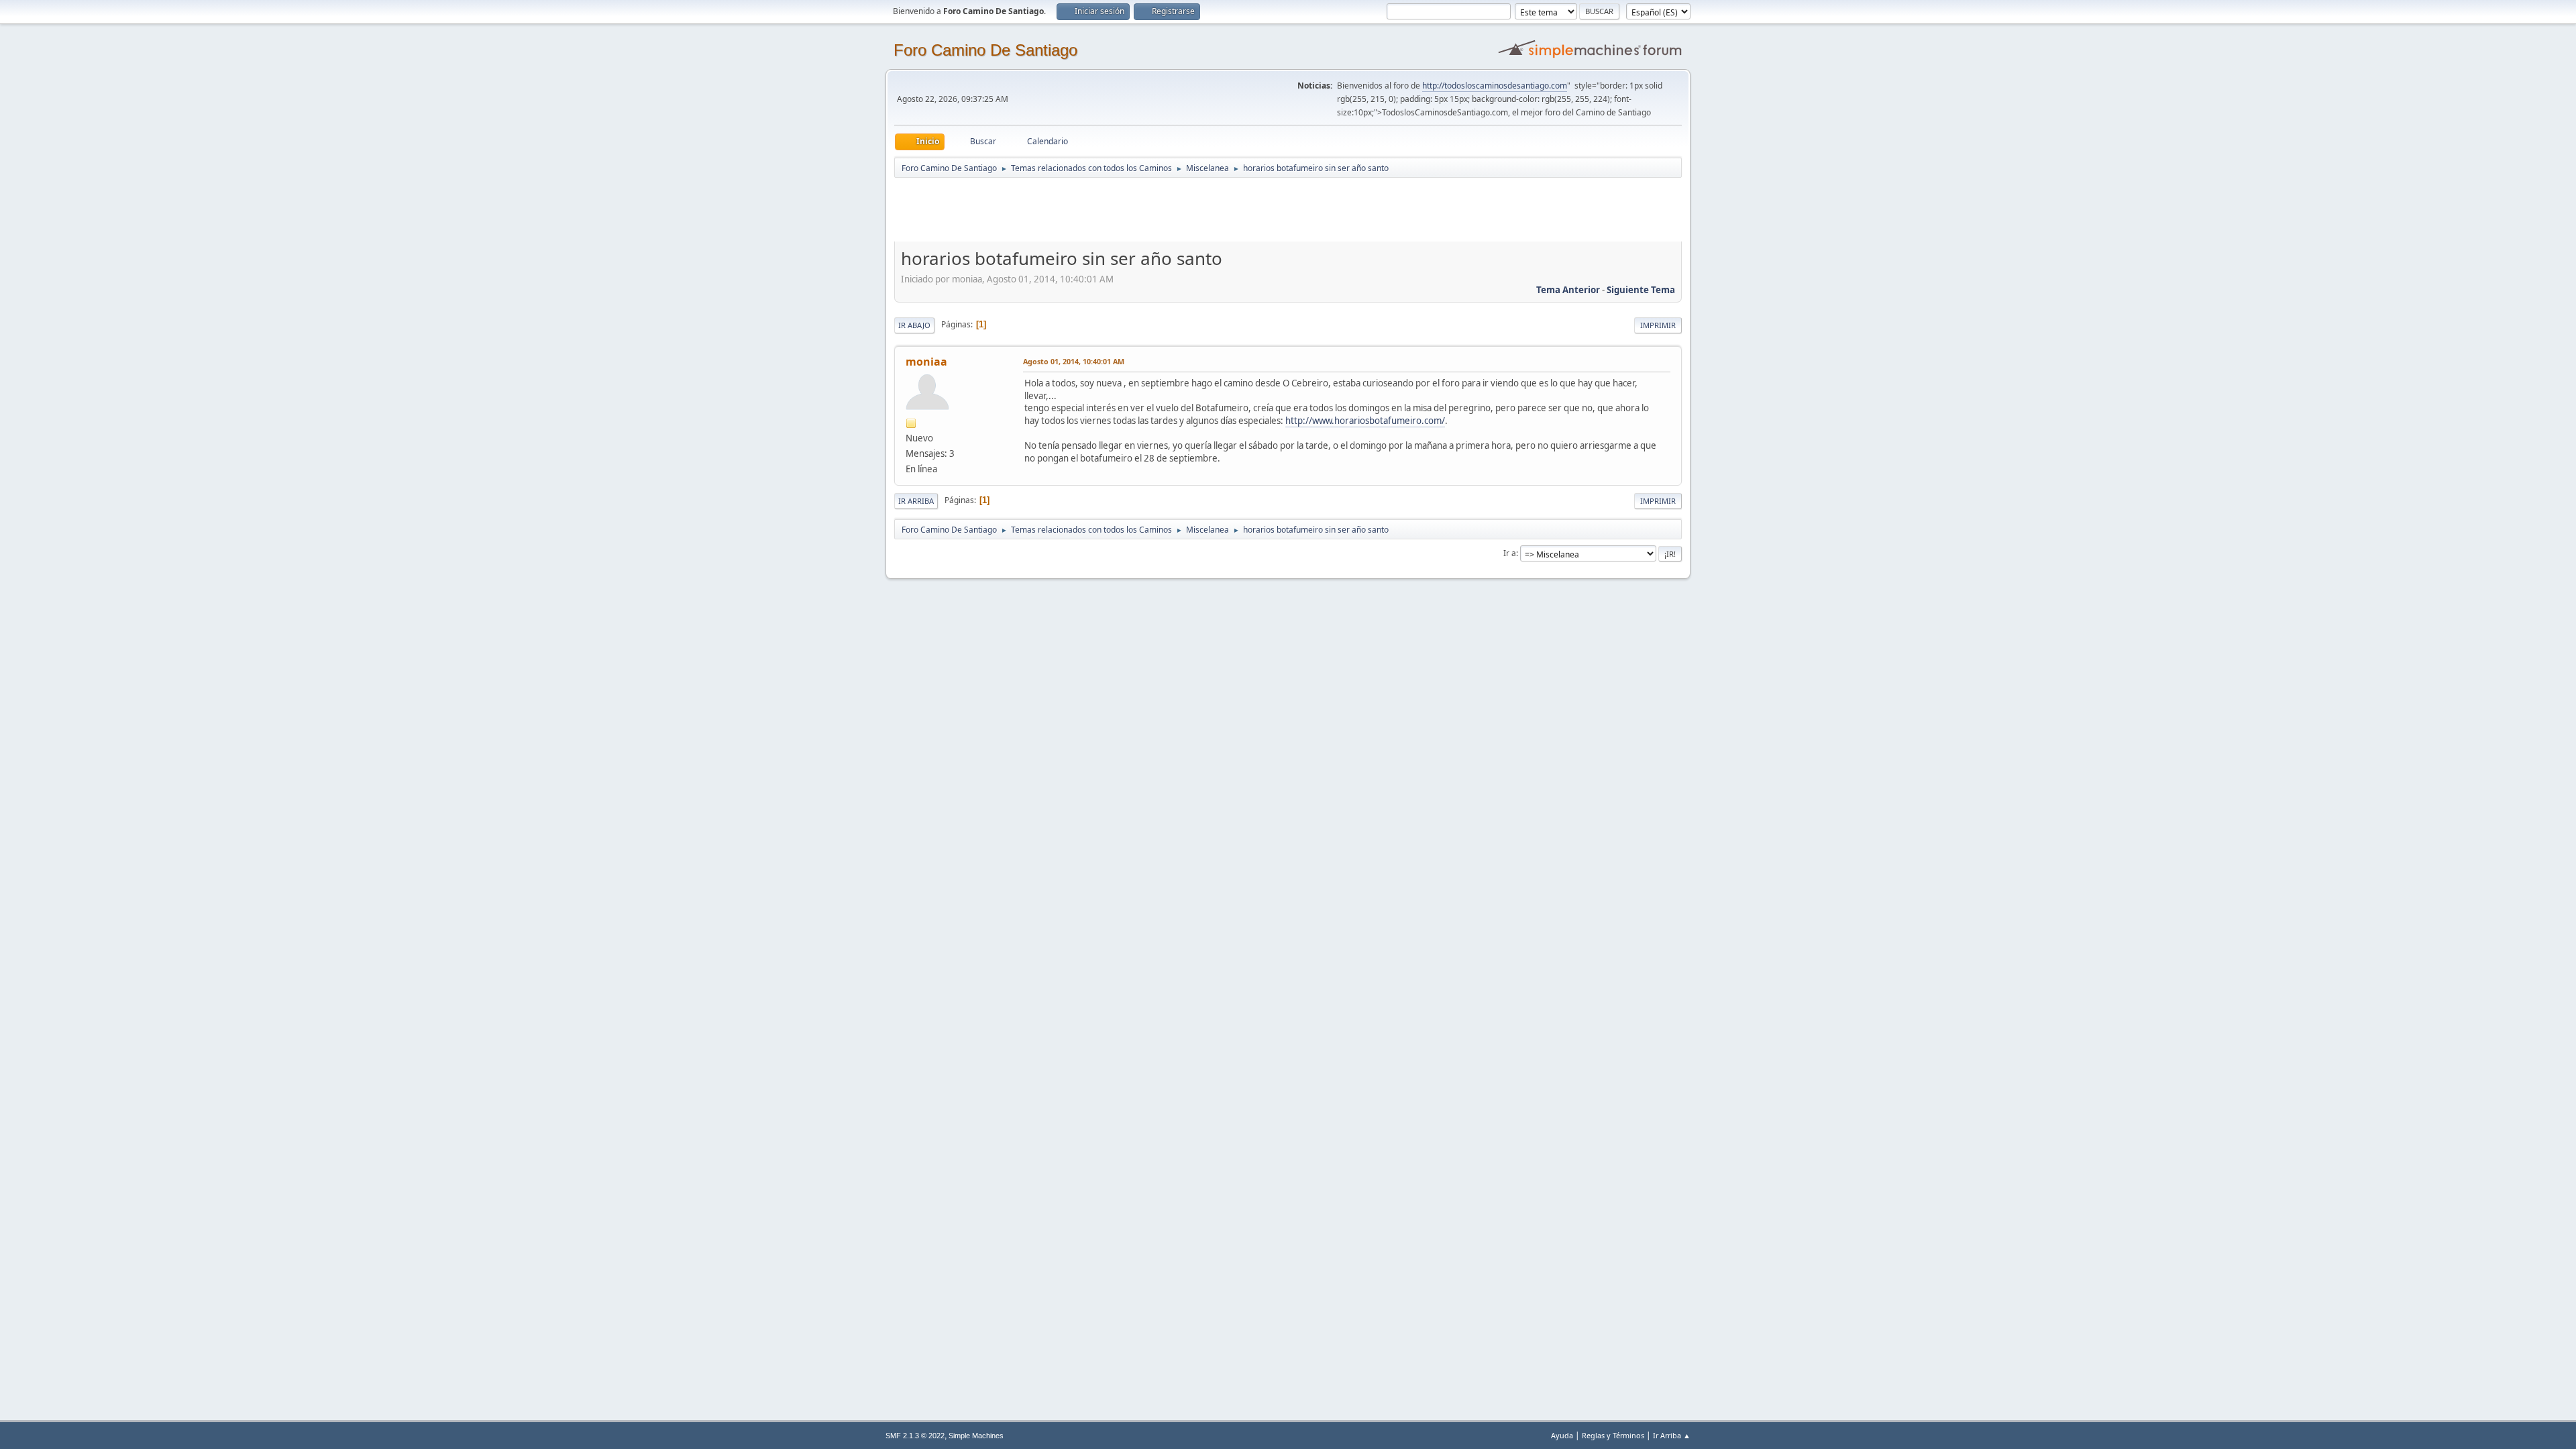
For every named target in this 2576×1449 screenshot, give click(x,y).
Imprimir (1658, 325)
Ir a (1510, 553)
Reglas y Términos (1613, 1435)
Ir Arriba (916, 501)
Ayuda (1562, 1435)
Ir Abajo (914, 325)
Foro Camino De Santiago (985, 50)
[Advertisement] (1130, 209)
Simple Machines (976, 1436)
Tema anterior (1568, 290)
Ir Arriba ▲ (1672, 1435)
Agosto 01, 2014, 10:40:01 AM (1074, 361)
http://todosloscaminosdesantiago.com (1495, 86)
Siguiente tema (1641, 290)
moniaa (926, 362)
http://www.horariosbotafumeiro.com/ (1365, 421)
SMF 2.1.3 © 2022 (915, 1436)
